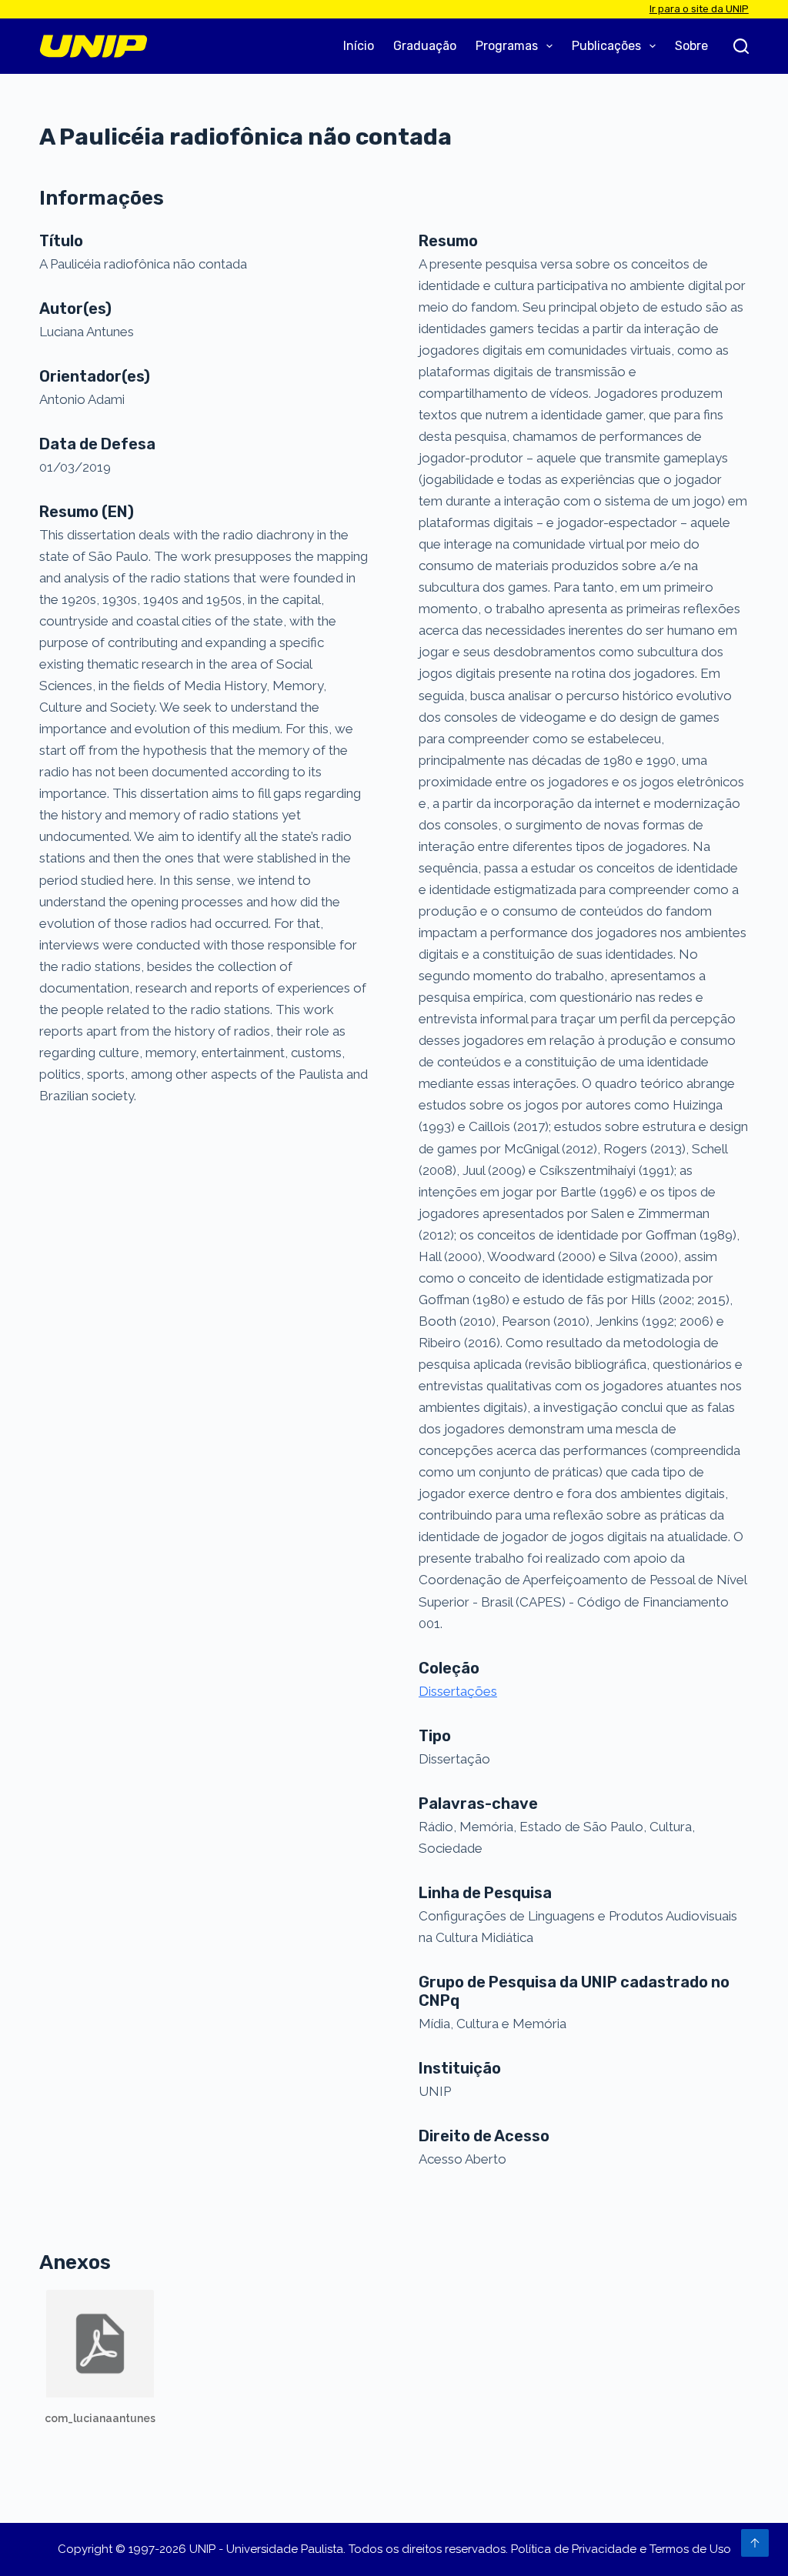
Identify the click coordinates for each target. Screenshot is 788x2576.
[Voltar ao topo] (755, 2543)
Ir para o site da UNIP (699, 9)
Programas (507, 46)
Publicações (606, 46)
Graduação (425, 46)
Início (359, 46)
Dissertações (458, 1691)
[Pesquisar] (741, 46)
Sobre (691, 46)
